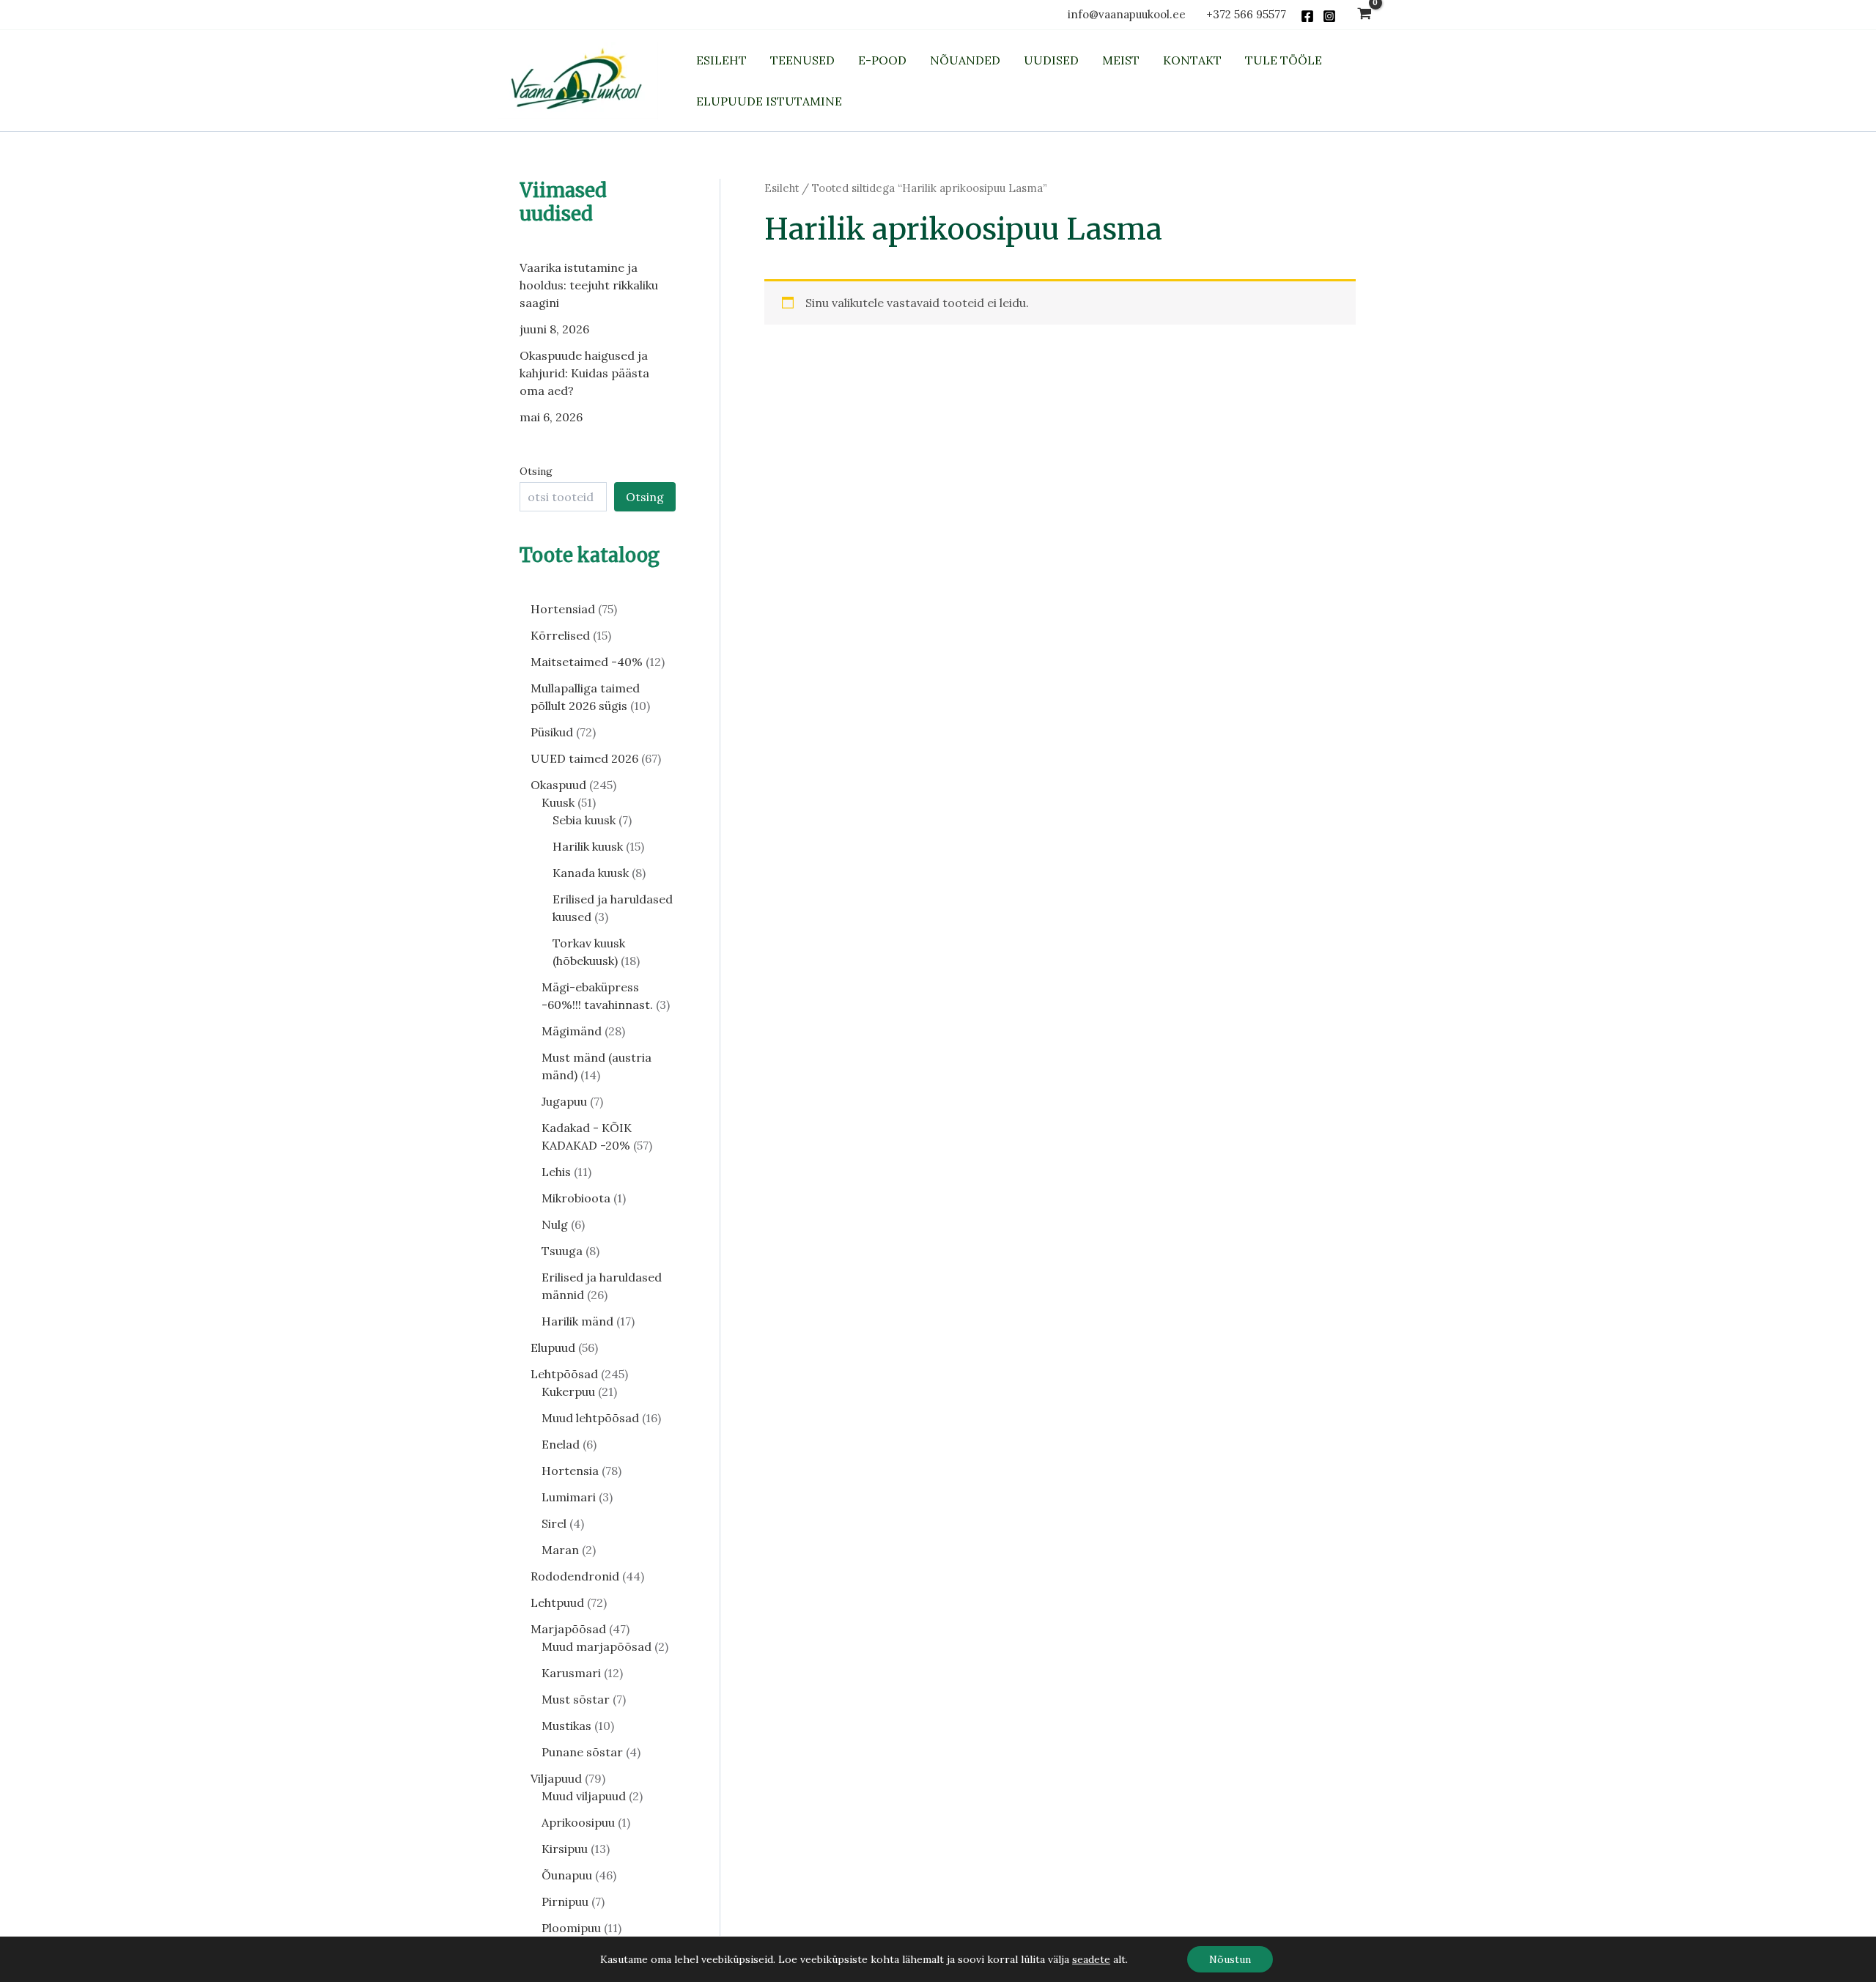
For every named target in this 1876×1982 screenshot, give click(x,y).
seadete (1091, 1959)
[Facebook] (1307, 16)
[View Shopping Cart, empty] (1364, 15)
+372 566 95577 (1246, 14)
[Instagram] (1329, 16)
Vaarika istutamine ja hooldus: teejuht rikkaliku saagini (589, 285)
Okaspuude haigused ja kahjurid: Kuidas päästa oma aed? (584, 373)
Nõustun (1230, 1959)
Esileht (782, 188)
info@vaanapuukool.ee (1130, 14)
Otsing (536, 471)
